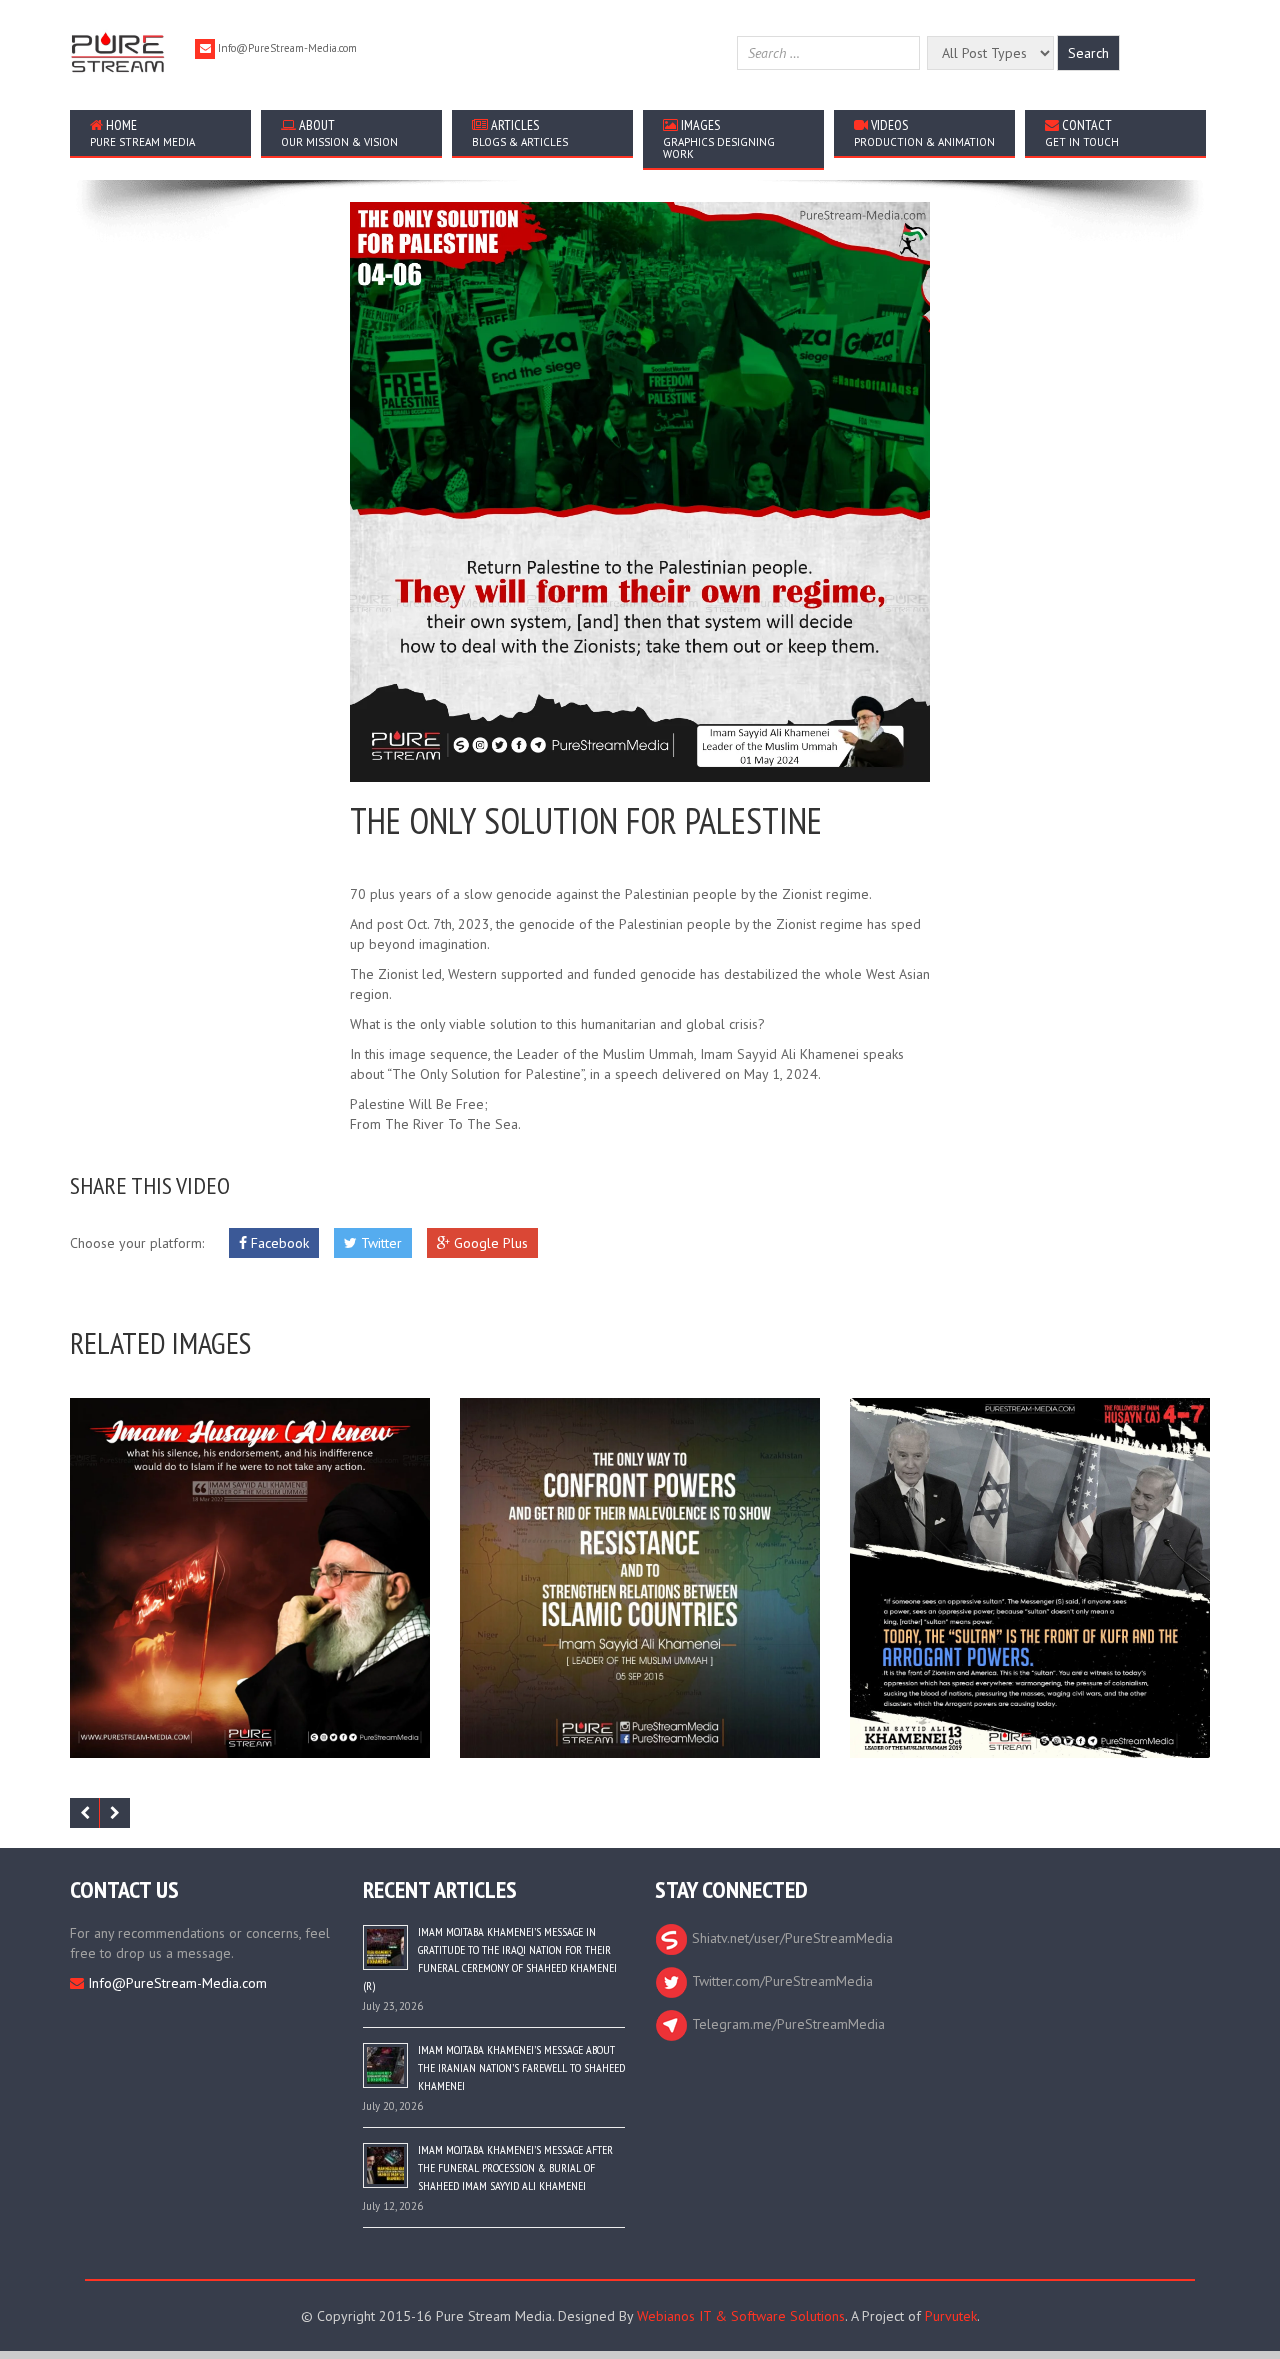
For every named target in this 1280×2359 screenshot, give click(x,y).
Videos (924, 132)
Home (142, 132)
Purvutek (951, 2316)
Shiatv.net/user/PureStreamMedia (790, 1938)
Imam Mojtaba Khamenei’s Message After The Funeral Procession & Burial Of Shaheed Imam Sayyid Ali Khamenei (515, 2167)
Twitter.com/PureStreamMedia (780, 1981)
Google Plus (489, 1243)
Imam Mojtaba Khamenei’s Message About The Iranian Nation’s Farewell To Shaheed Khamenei (521, 2067)
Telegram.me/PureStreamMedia (786, 2024)
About (339, 132)
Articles (520, 132)
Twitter (379, 1243)
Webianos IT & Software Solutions (741, 2316)
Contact (1082, 132)
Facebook (278, 1243)
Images (719, 138)
